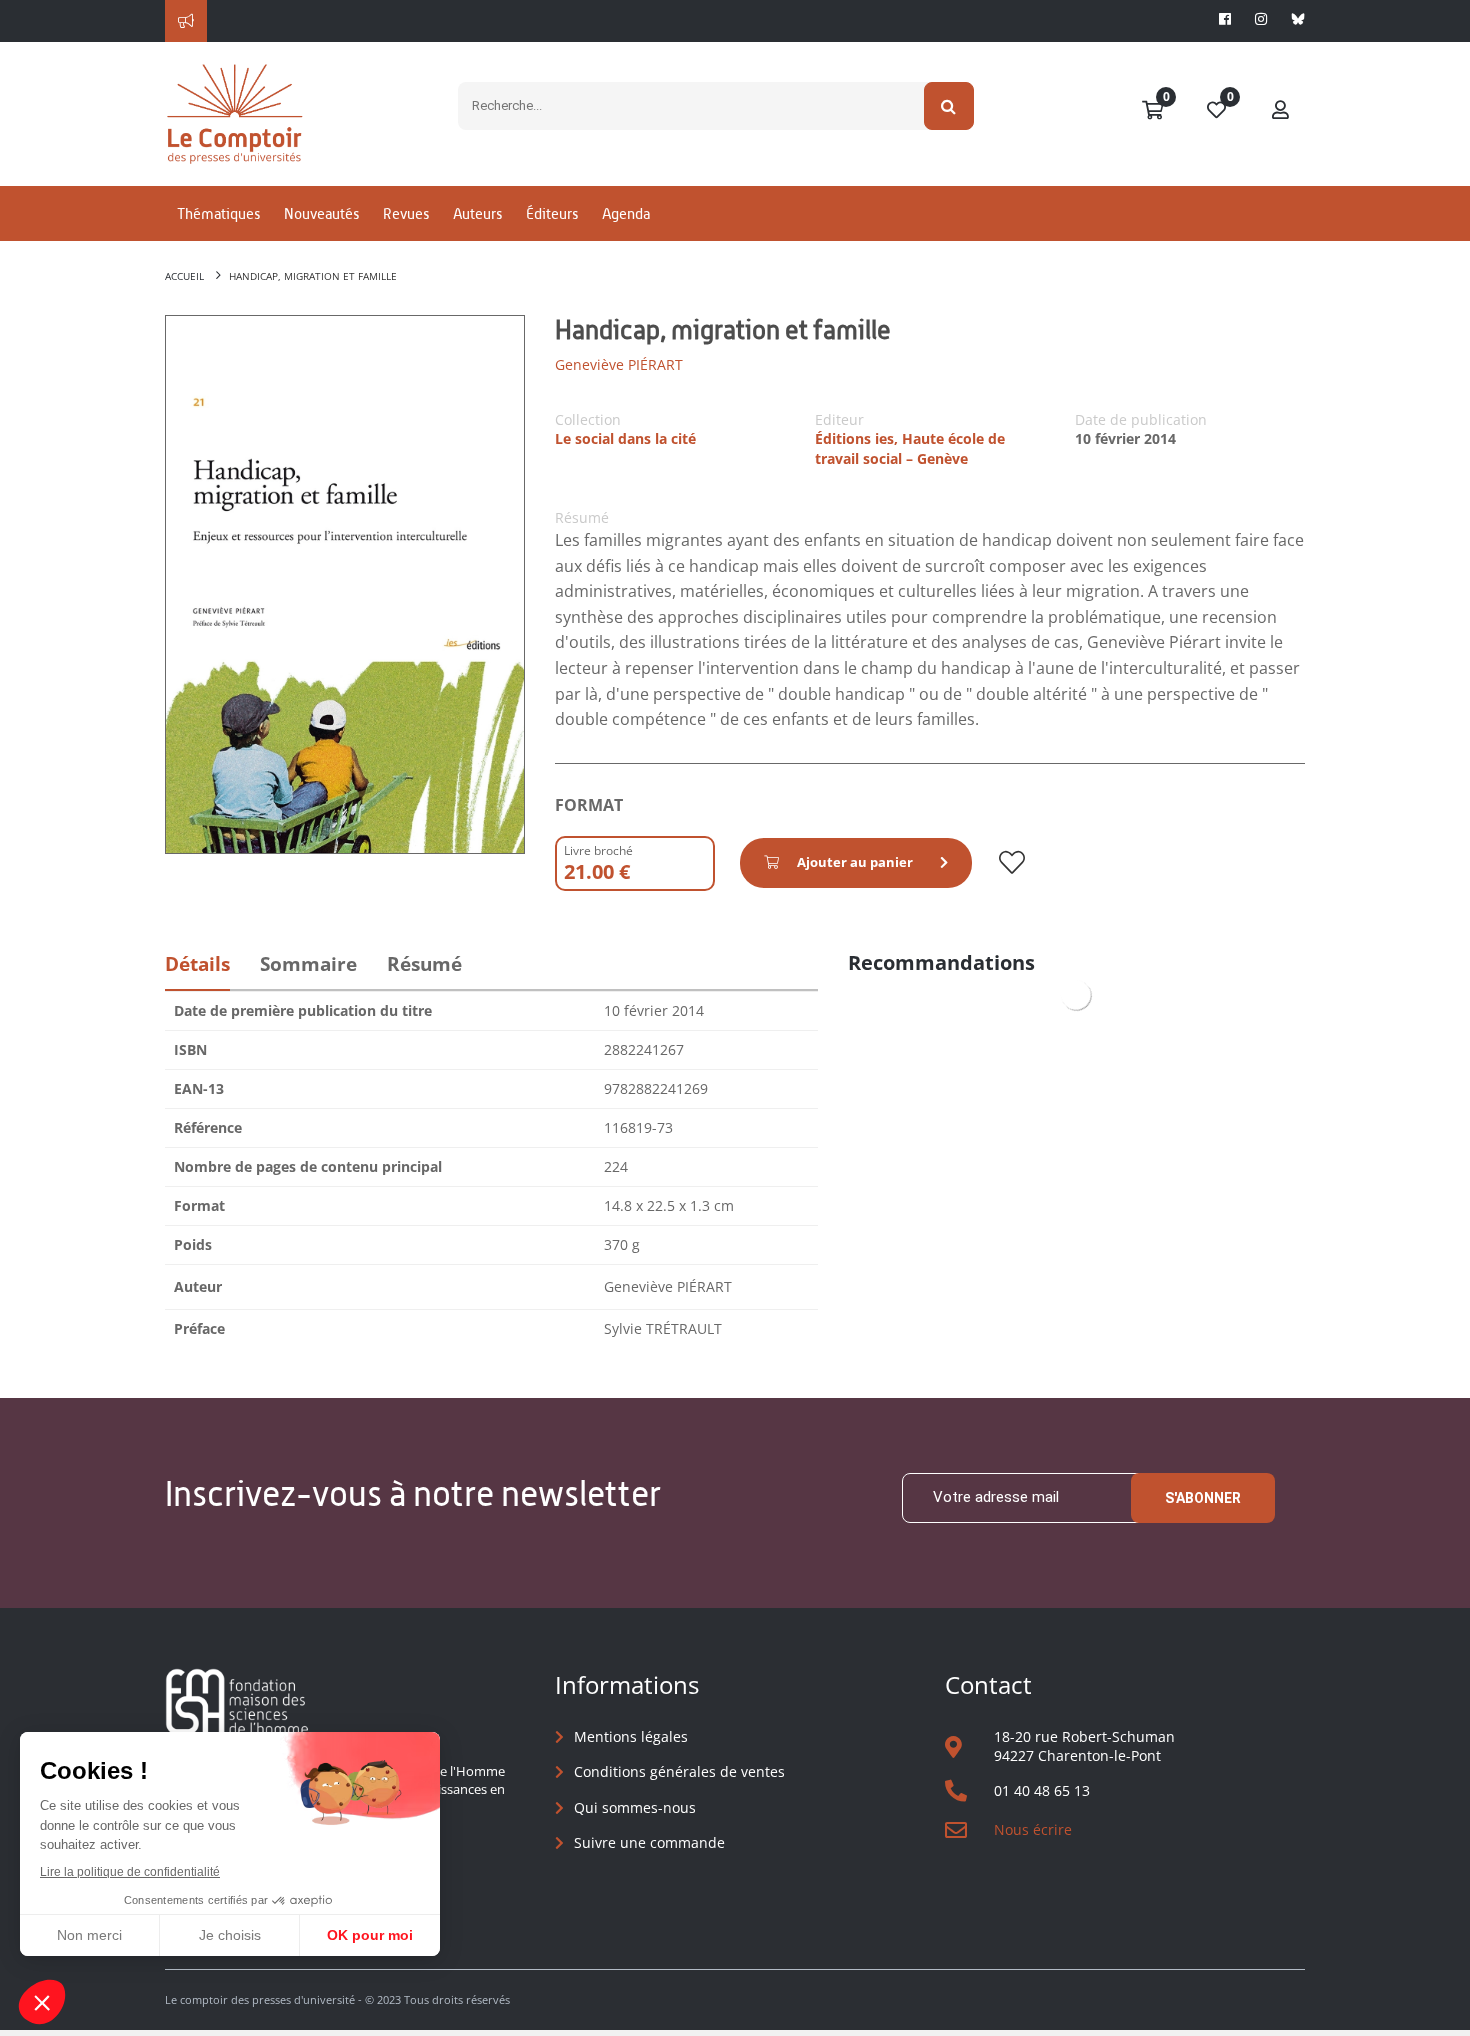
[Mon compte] (1281, 111)
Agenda (626, 213)
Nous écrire (1033, 1829)
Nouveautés (321, 213)
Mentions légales (631, 1736)
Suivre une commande (649, 1842)
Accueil (184, 276)
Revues (406, 213)
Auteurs (477, 213)
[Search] (949, 106)
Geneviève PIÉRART (619, 364)
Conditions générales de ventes (679, 1771)
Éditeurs (552, 213)
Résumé (424, 964)
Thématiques (218, 213)
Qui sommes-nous (635, 1807)
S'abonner (1203, 1498)
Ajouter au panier (855, 862)
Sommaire (308, 964)
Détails (197, 964)
